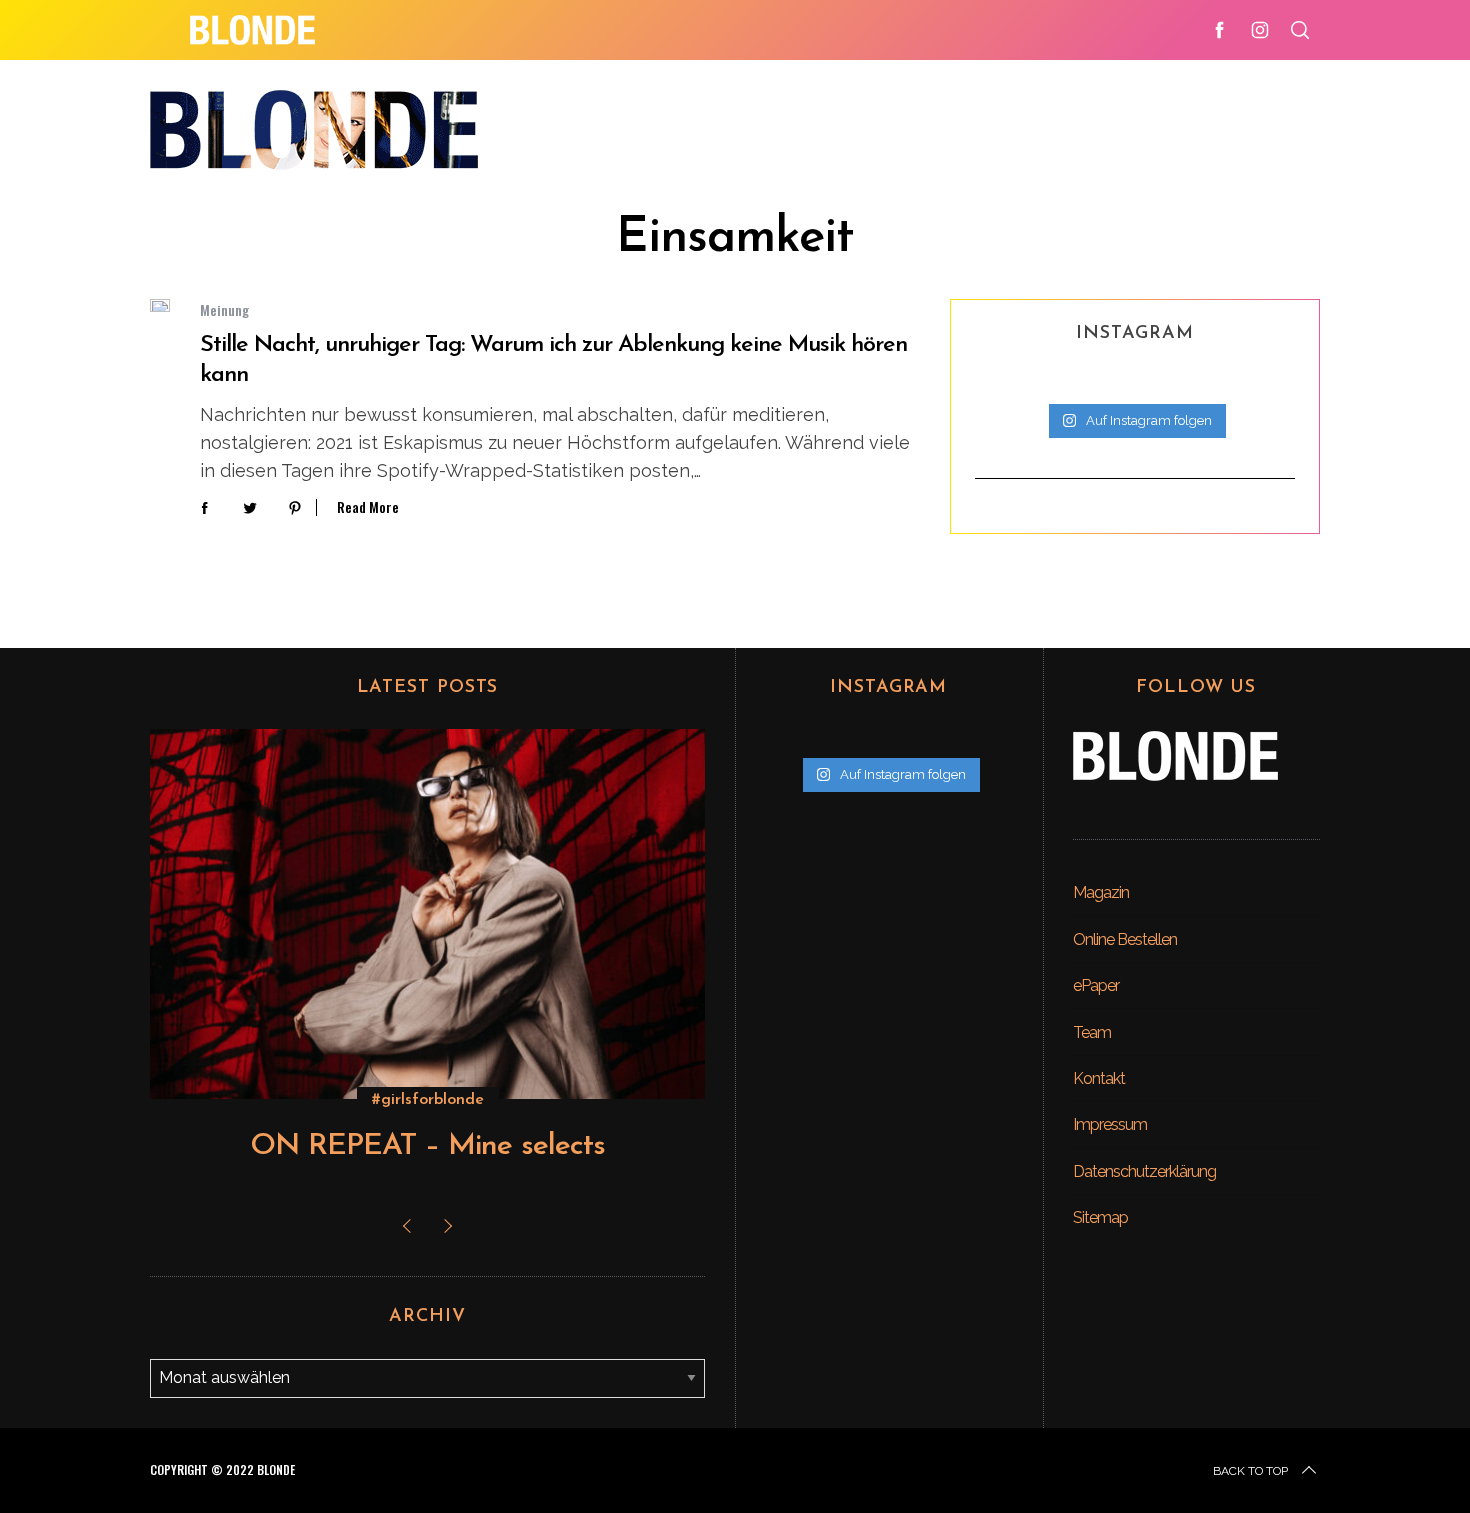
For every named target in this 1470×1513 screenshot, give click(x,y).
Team (1092, 1032)
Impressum (1110, 1124)
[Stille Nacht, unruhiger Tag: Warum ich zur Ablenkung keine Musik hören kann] (160, 305)
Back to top (1250, 1471)
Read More (368, 507)
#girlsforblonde (428, 1100)
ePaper (1096, 985)
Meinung (224, 309)
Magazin (1101, 892)
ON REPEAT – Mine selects (427, 1146)
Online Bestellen (1125, 939)
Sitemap (1100, 1217)
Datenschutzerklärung (1144, 1171)
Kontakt (1099, 1078)
